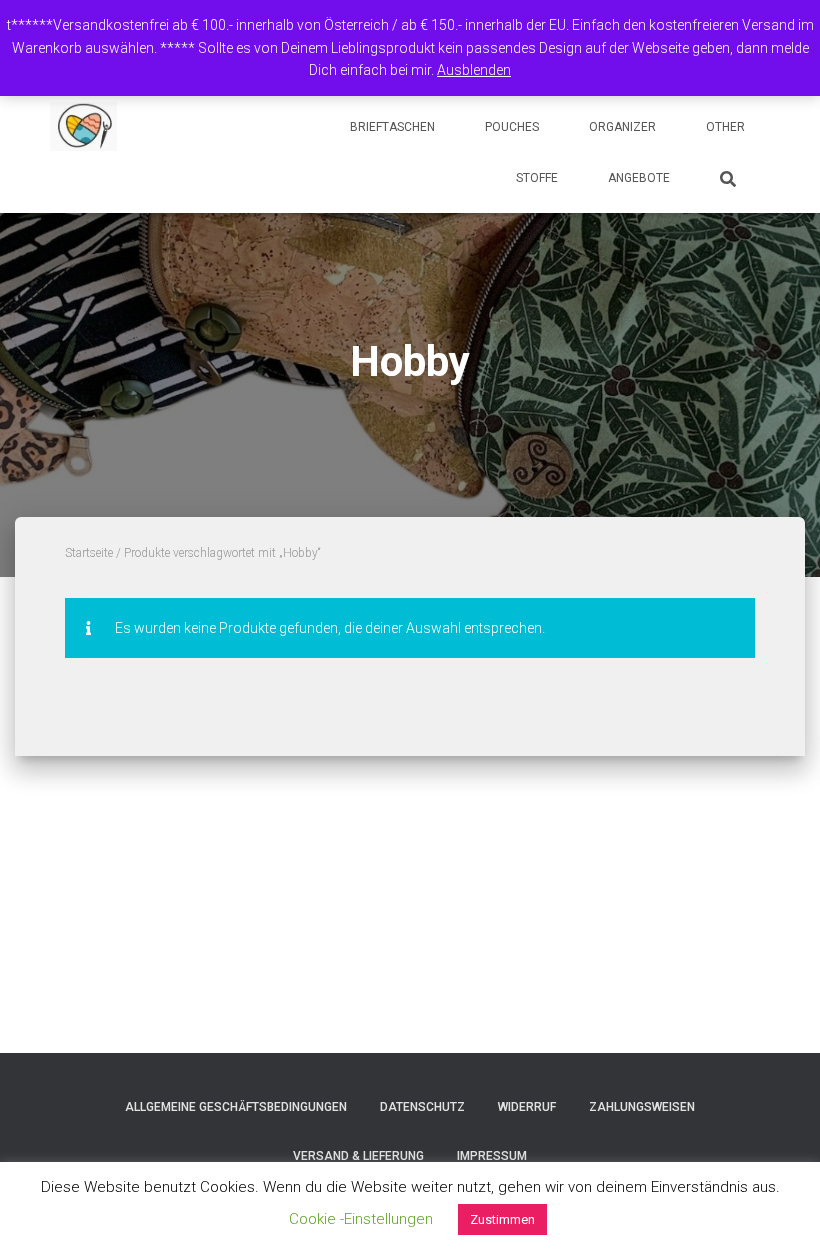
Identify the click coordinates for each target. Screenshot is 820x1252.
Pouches (512, 127)
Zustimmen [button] (502, 1219)
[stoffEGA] (83, 127)
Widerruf (527, 1107)
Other (725, 127)
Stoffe (537, 178)
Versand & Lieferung (358, 1156)
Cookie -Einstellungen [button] (361, 1219)
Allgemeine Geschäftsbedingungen (236, 1107)
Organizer (622, 127)
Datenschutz (422, 1107)
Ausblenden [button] (474, 70)
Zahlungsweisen (642, 1107)
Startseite (89, 553)
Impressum (492, 1156)
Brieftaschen (392, 127)
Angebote (639, 178)
